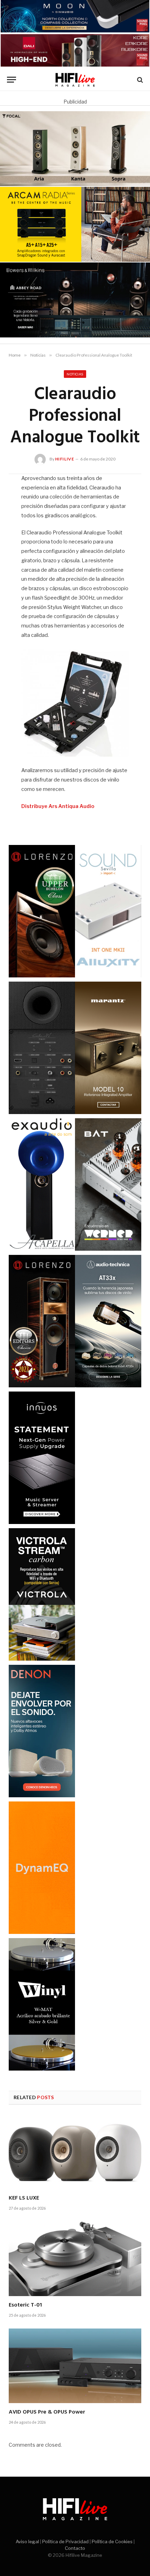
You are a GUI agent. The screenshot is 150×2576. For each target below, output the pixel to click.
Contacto (75, 2548)
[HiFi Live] (75, 80)
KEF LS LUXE (24, 2198)
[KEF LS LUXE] (75, 2152)
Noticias (75, 374)
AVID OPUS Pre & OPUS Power (47, 2412)
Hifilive (65, 459)
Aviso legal (27, 2541)
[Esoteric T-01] (75, 2259)
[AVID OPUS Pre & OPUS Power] (75, 2366)
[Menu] (12, 80)
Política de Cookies (112, 2541)
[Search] (139, 80)
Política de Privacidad (65, 2541)
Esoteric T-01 (25, 2305)
